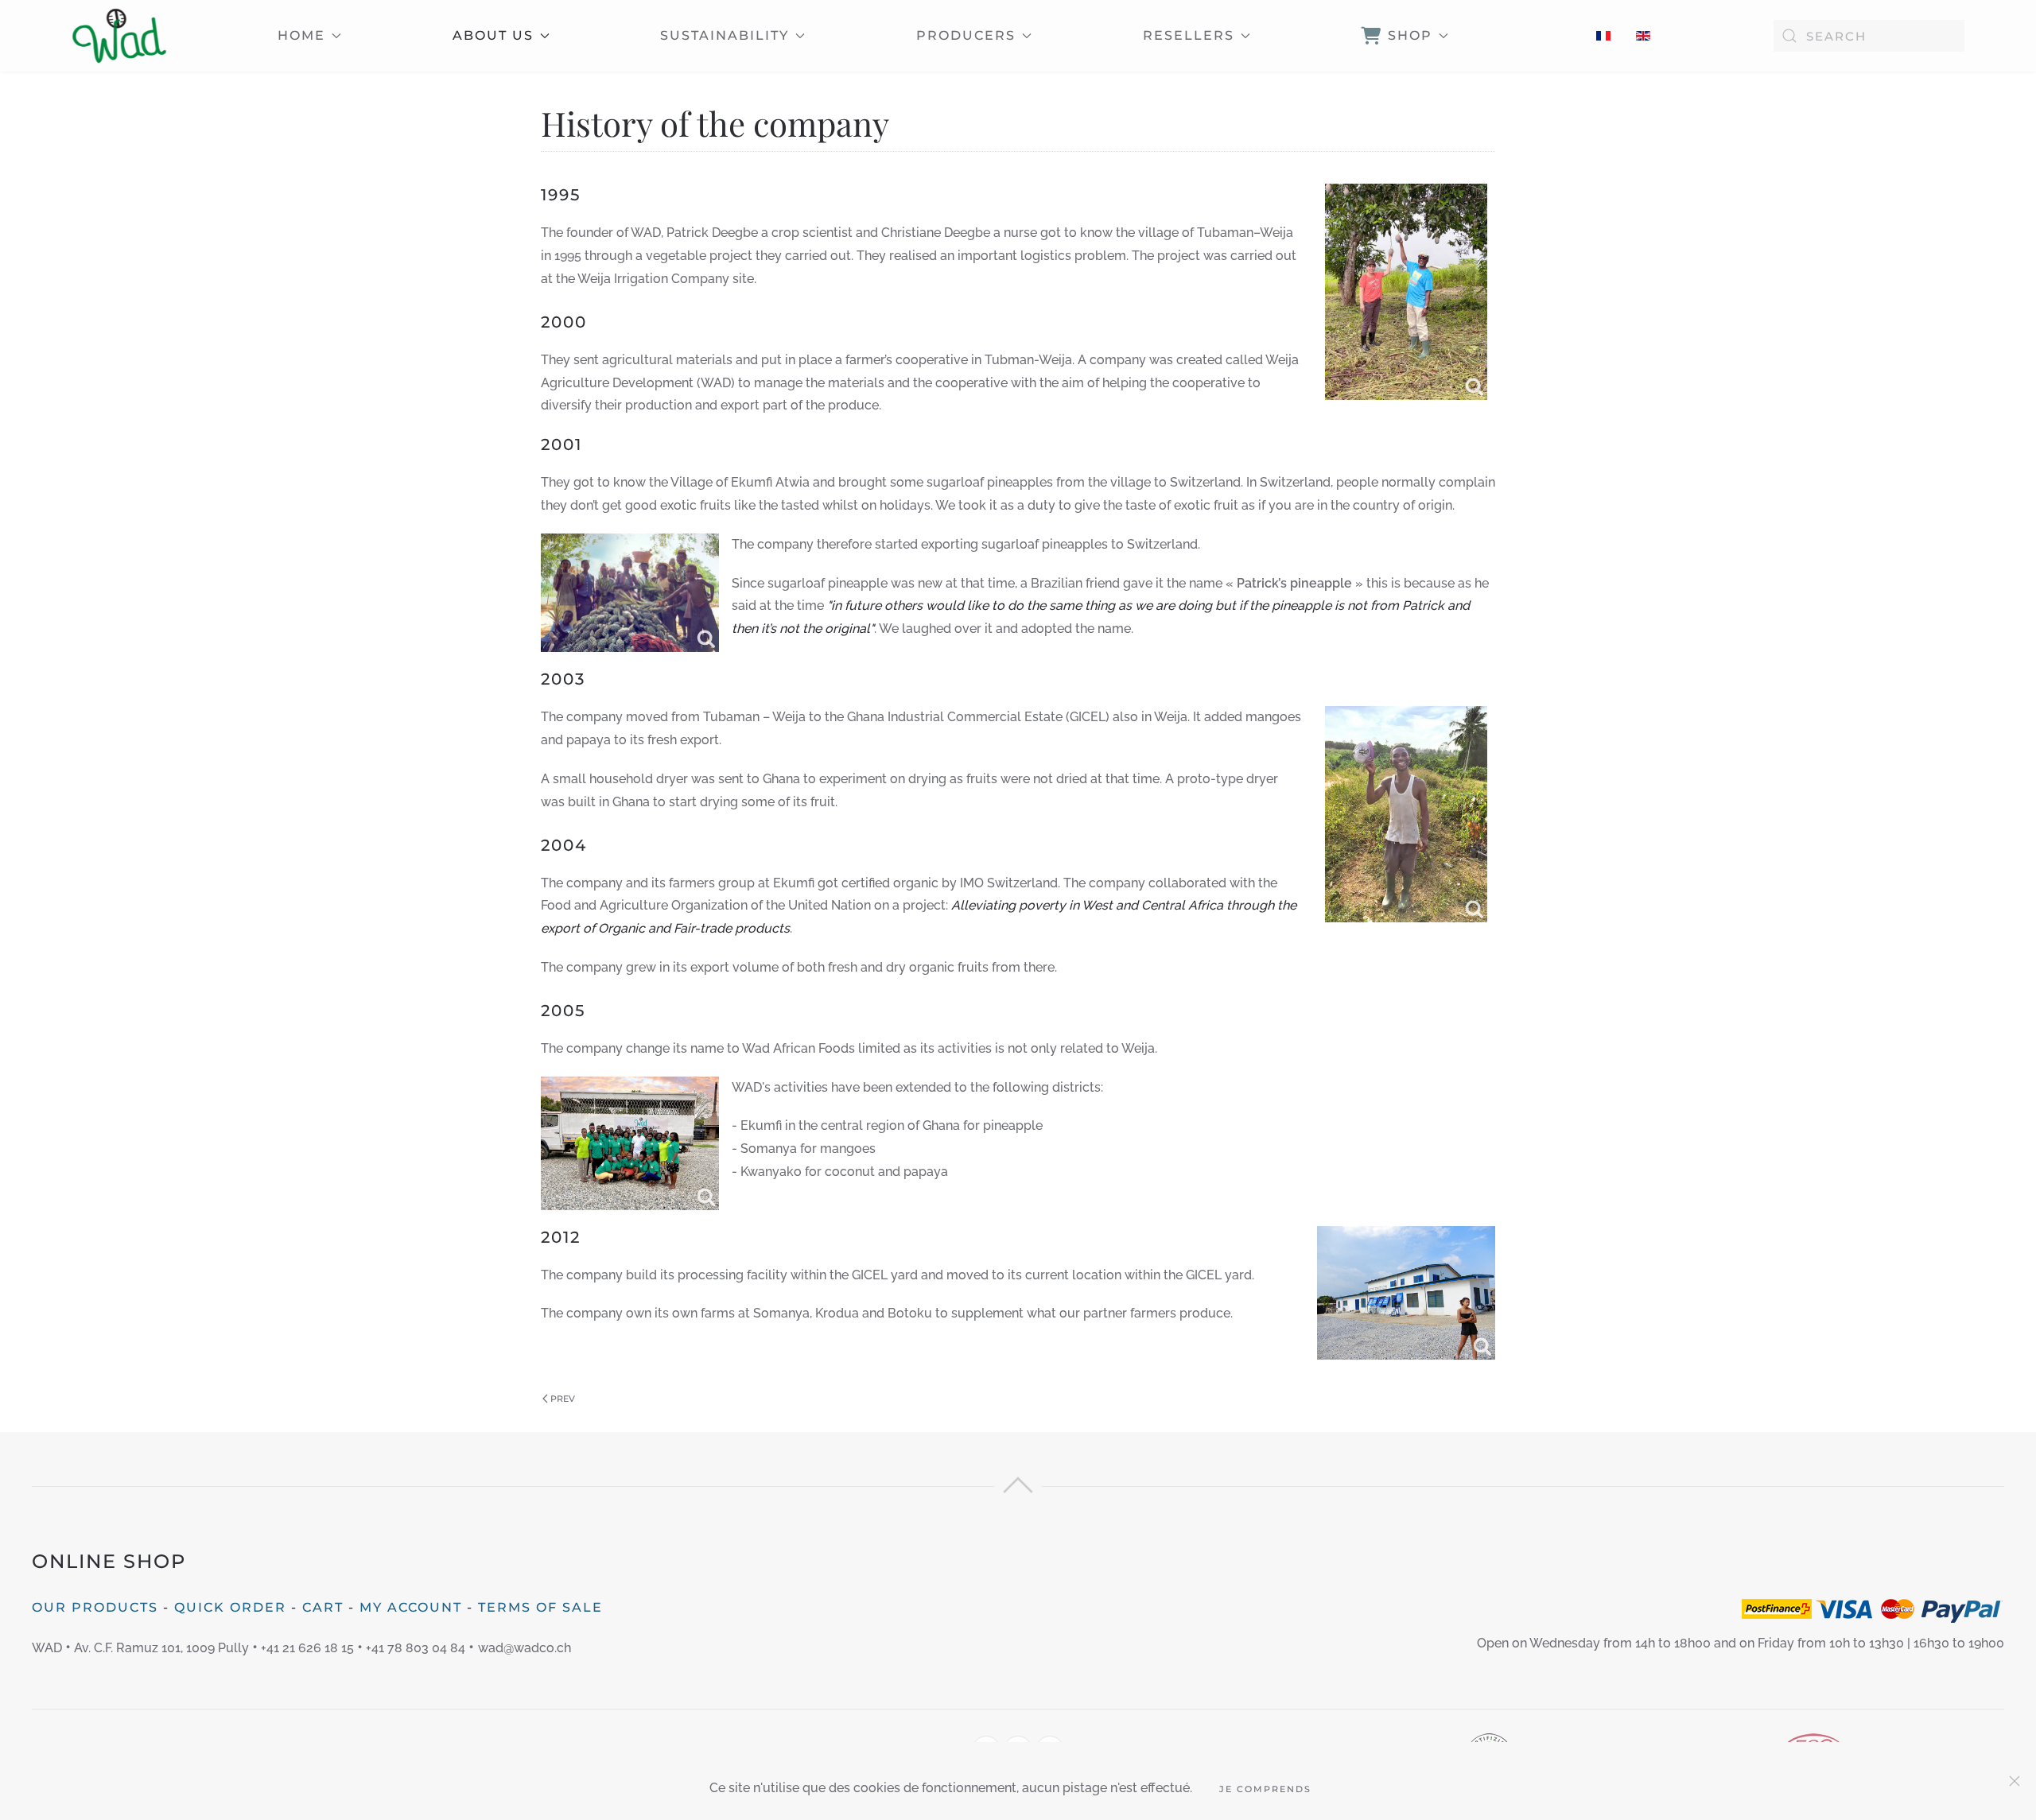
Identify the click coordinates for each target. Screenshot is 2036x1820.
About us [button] (493, 35)
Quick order (230, 1607)
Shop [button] (1410, 35)
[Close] (2015, 1781)
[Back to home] (119, 36)
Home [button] (301, 35)
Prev (563, 1399)
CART (323, 1607)
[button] (1018, 1489)
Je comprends (1265, 1789)
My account (411, 1607)
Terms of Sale (540, 1607)
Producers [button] (966, 35)
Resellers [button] (1189, 35)
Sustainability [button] (725, 35)
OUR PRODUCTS (95, 1607)
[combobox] (1869, 36)
